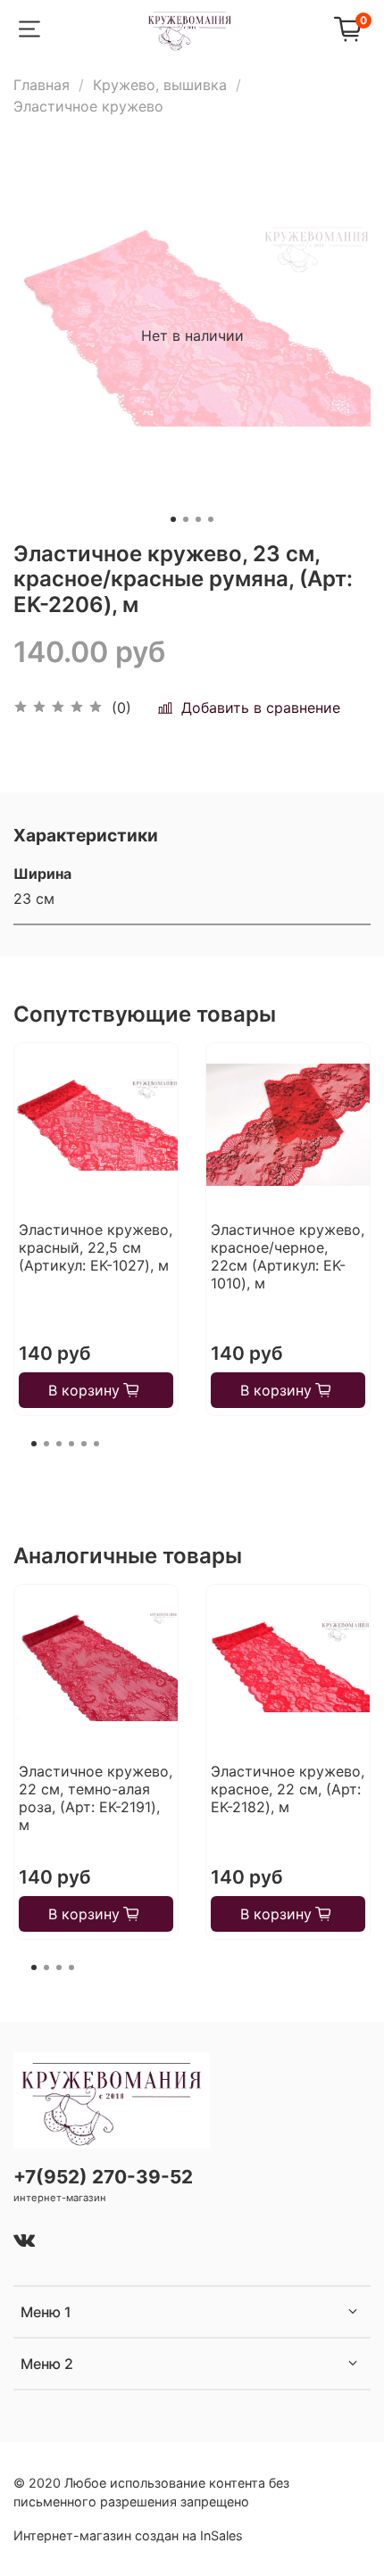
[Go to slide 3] (198, 519)
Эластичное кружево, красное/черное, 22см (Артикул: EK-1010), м (288, 1256)
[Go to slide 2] (186, 519)
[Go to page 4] (71, 1444)
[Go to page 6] (96, 1444)
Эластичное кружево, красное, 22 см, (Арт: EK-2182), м (288, 1789)
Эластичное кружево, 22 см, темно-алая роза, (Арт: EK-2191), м (96, 1798)
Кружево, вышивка (160, 85)
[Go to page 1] (34, 1444)
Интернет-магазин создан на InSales (128, 2535)
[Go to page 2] (46, 1444)
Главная (42, 85)
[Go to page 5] (84, 1444)
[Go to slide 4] (211, 519)
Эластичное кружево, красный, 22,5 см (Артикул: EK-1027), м (96, 1247)
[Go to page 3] (59, 1444)
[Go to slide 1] (173, 519)
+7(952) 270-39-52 (103, 2177)
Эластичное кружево (88, 106)
